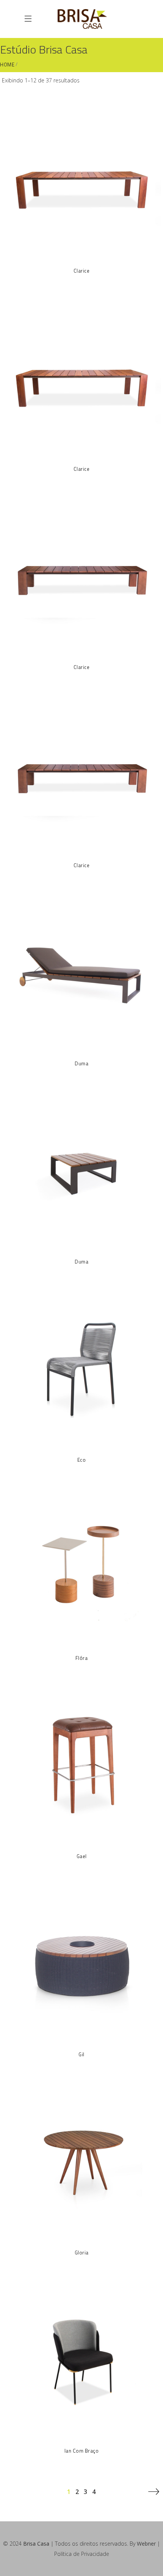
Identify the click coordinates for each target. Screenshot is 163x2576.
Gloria (82, 2253)
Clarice (82, 271)
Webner (146, 2544)
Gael (82, 1856)
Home (7, 65)
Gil (81, 2054)
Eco (82, 1460)
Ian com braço (82, 2451)
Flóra (82, 1658)
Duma (81, 1063)
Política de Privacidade (82, 2554)
